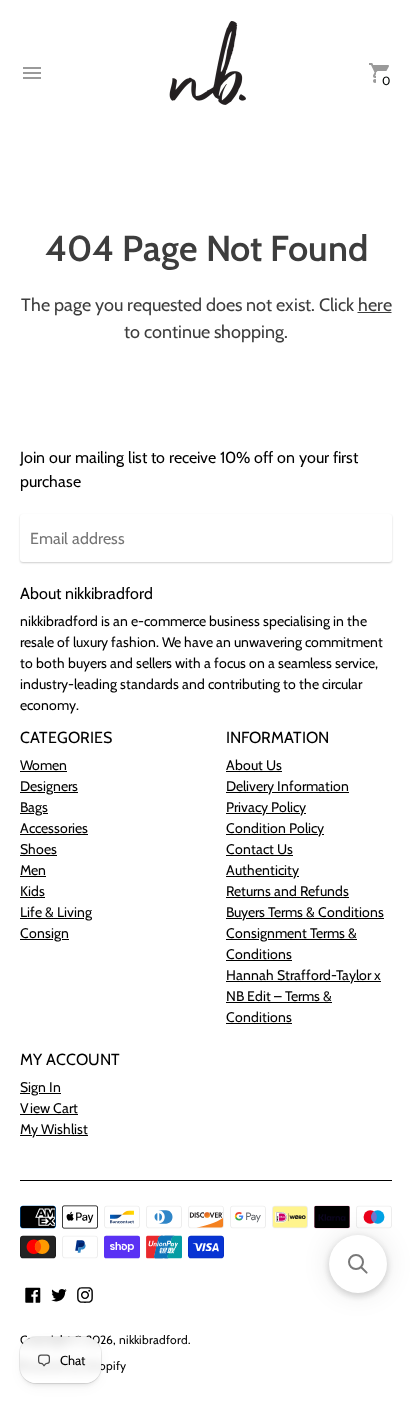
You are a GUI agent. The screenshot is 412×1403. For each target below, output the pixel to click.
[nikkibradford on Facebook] (33, 1293)
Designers (49, 786)
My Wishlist (54, 1129)
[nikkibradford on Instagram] (85, 1293)
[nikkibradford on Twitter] (59, 1293)
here (375, 305)
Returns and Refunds (287, 891)
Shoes (38, 849)
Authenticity (262, 870)
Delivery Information (287, 786)
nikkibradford (153, 1339)
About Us (254, 765)
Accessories (54, 828)
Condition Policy (275, 828)
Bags (34, 807)
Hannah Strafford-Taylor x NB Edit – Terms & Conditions (303, 996)
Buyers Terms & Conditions (305, 912)
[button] (358, 1264)
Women (43, 765)
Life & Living (56, 912)
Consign (44, 933)
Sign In (40, 1087)
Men (33, 870)
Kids (32, 891)
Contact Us (259, 849)
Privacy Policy (266, 807)
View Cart (49, 1108)
